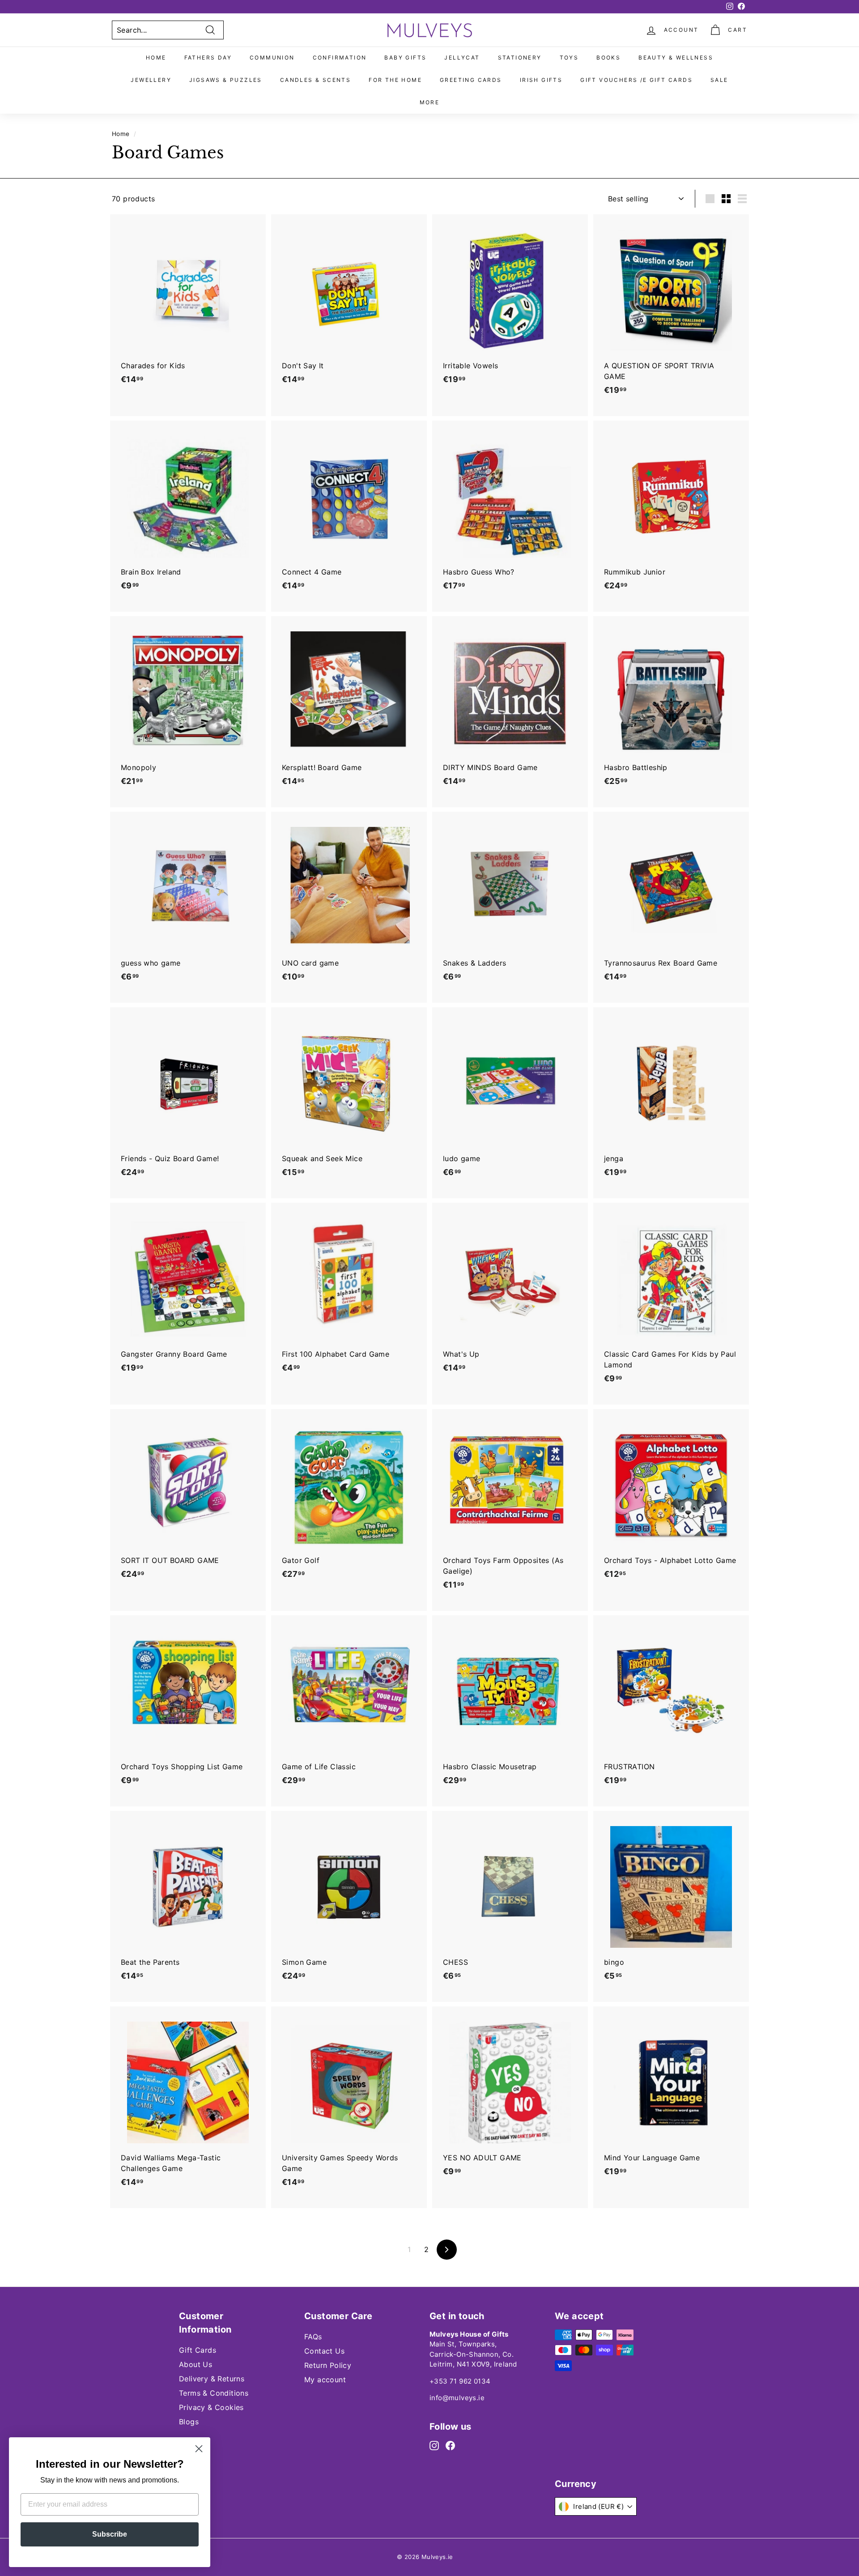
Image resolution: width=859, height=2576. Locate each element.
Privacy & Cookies (211, 2407)
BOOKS (608, 57)
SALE (719, 80)
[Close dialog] (199, 2449)
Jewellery (151, 80)
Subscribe (110, 2534)
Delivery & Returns (212, 2379)
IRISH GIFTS (541, 80)
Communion (272, 57)
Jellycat (462, 57)
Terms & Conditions (214, 2393)
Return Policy (328, 2365)
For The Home (395, 80)
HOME (156, 57)
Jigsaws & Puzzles (226, 80)
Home (121, 134)
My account (325, 2380)
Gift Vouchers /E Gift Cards (636, 80)
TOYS (569, 57)
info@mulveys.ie (457, 2398)
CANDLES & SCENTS (315, 80)
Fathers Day (208, 57)
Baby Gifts (405, 57)
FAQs (313, 2337)
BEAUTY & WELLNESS (676, 57)
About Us (196, 2364)
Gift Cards (198, 2350)
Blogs (189, 2422)
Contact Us (324, 2351)
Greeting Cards (471, 80)
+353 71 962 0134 (460, 2381)
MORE (430, 102)
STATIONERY (520, 57)
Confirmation (340, 57)
